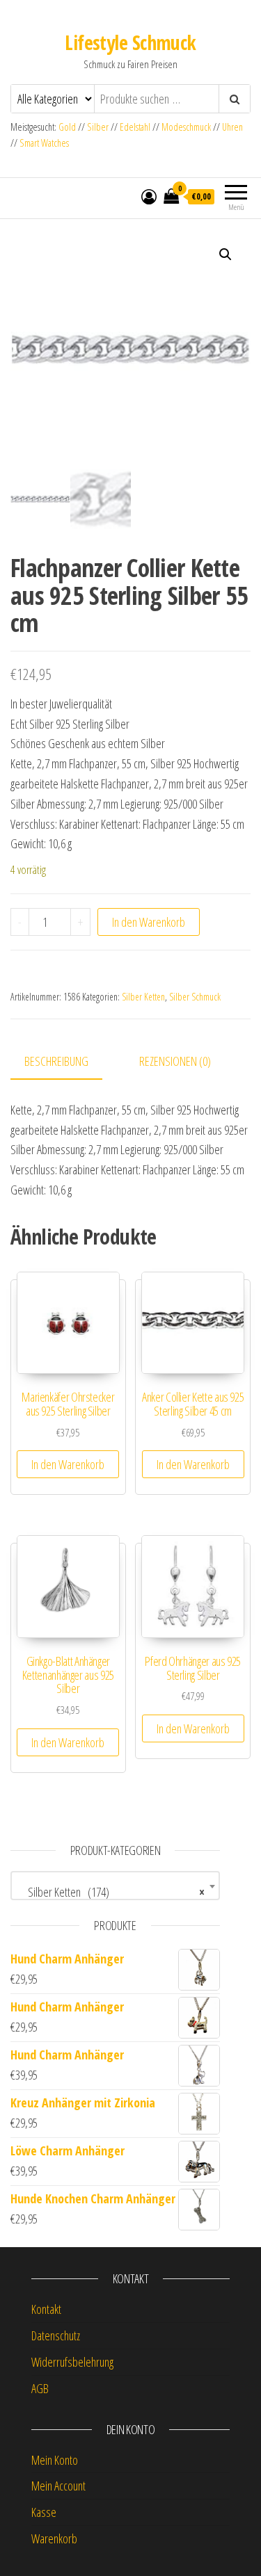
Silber (98, 127)
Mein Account (58, 2486)
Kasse (44, 2512)
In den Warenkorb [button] (68, 1464)
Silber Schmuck (195, 997)
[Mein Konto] (149, 196)
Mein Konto (55, 2460)
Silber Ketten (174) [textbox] (111, 1892)
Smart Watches (44, 143)
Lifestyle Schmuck (130, 42)
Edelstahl (135, 127)
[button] (226, 254)
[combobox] (115, 1886)
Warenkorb (54, 2538)
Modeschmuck (186, 127)
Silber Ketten (143, 997)
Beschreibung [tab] (56, 1061)
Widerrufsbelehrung (72, 2362)
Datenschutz (56, 2335)
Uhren (232, 127)
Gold (68, 127)
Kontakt (46, 2309)
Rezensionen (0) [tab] (175, 1061)
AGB (40, 2388)
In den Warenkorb (149, 922)
